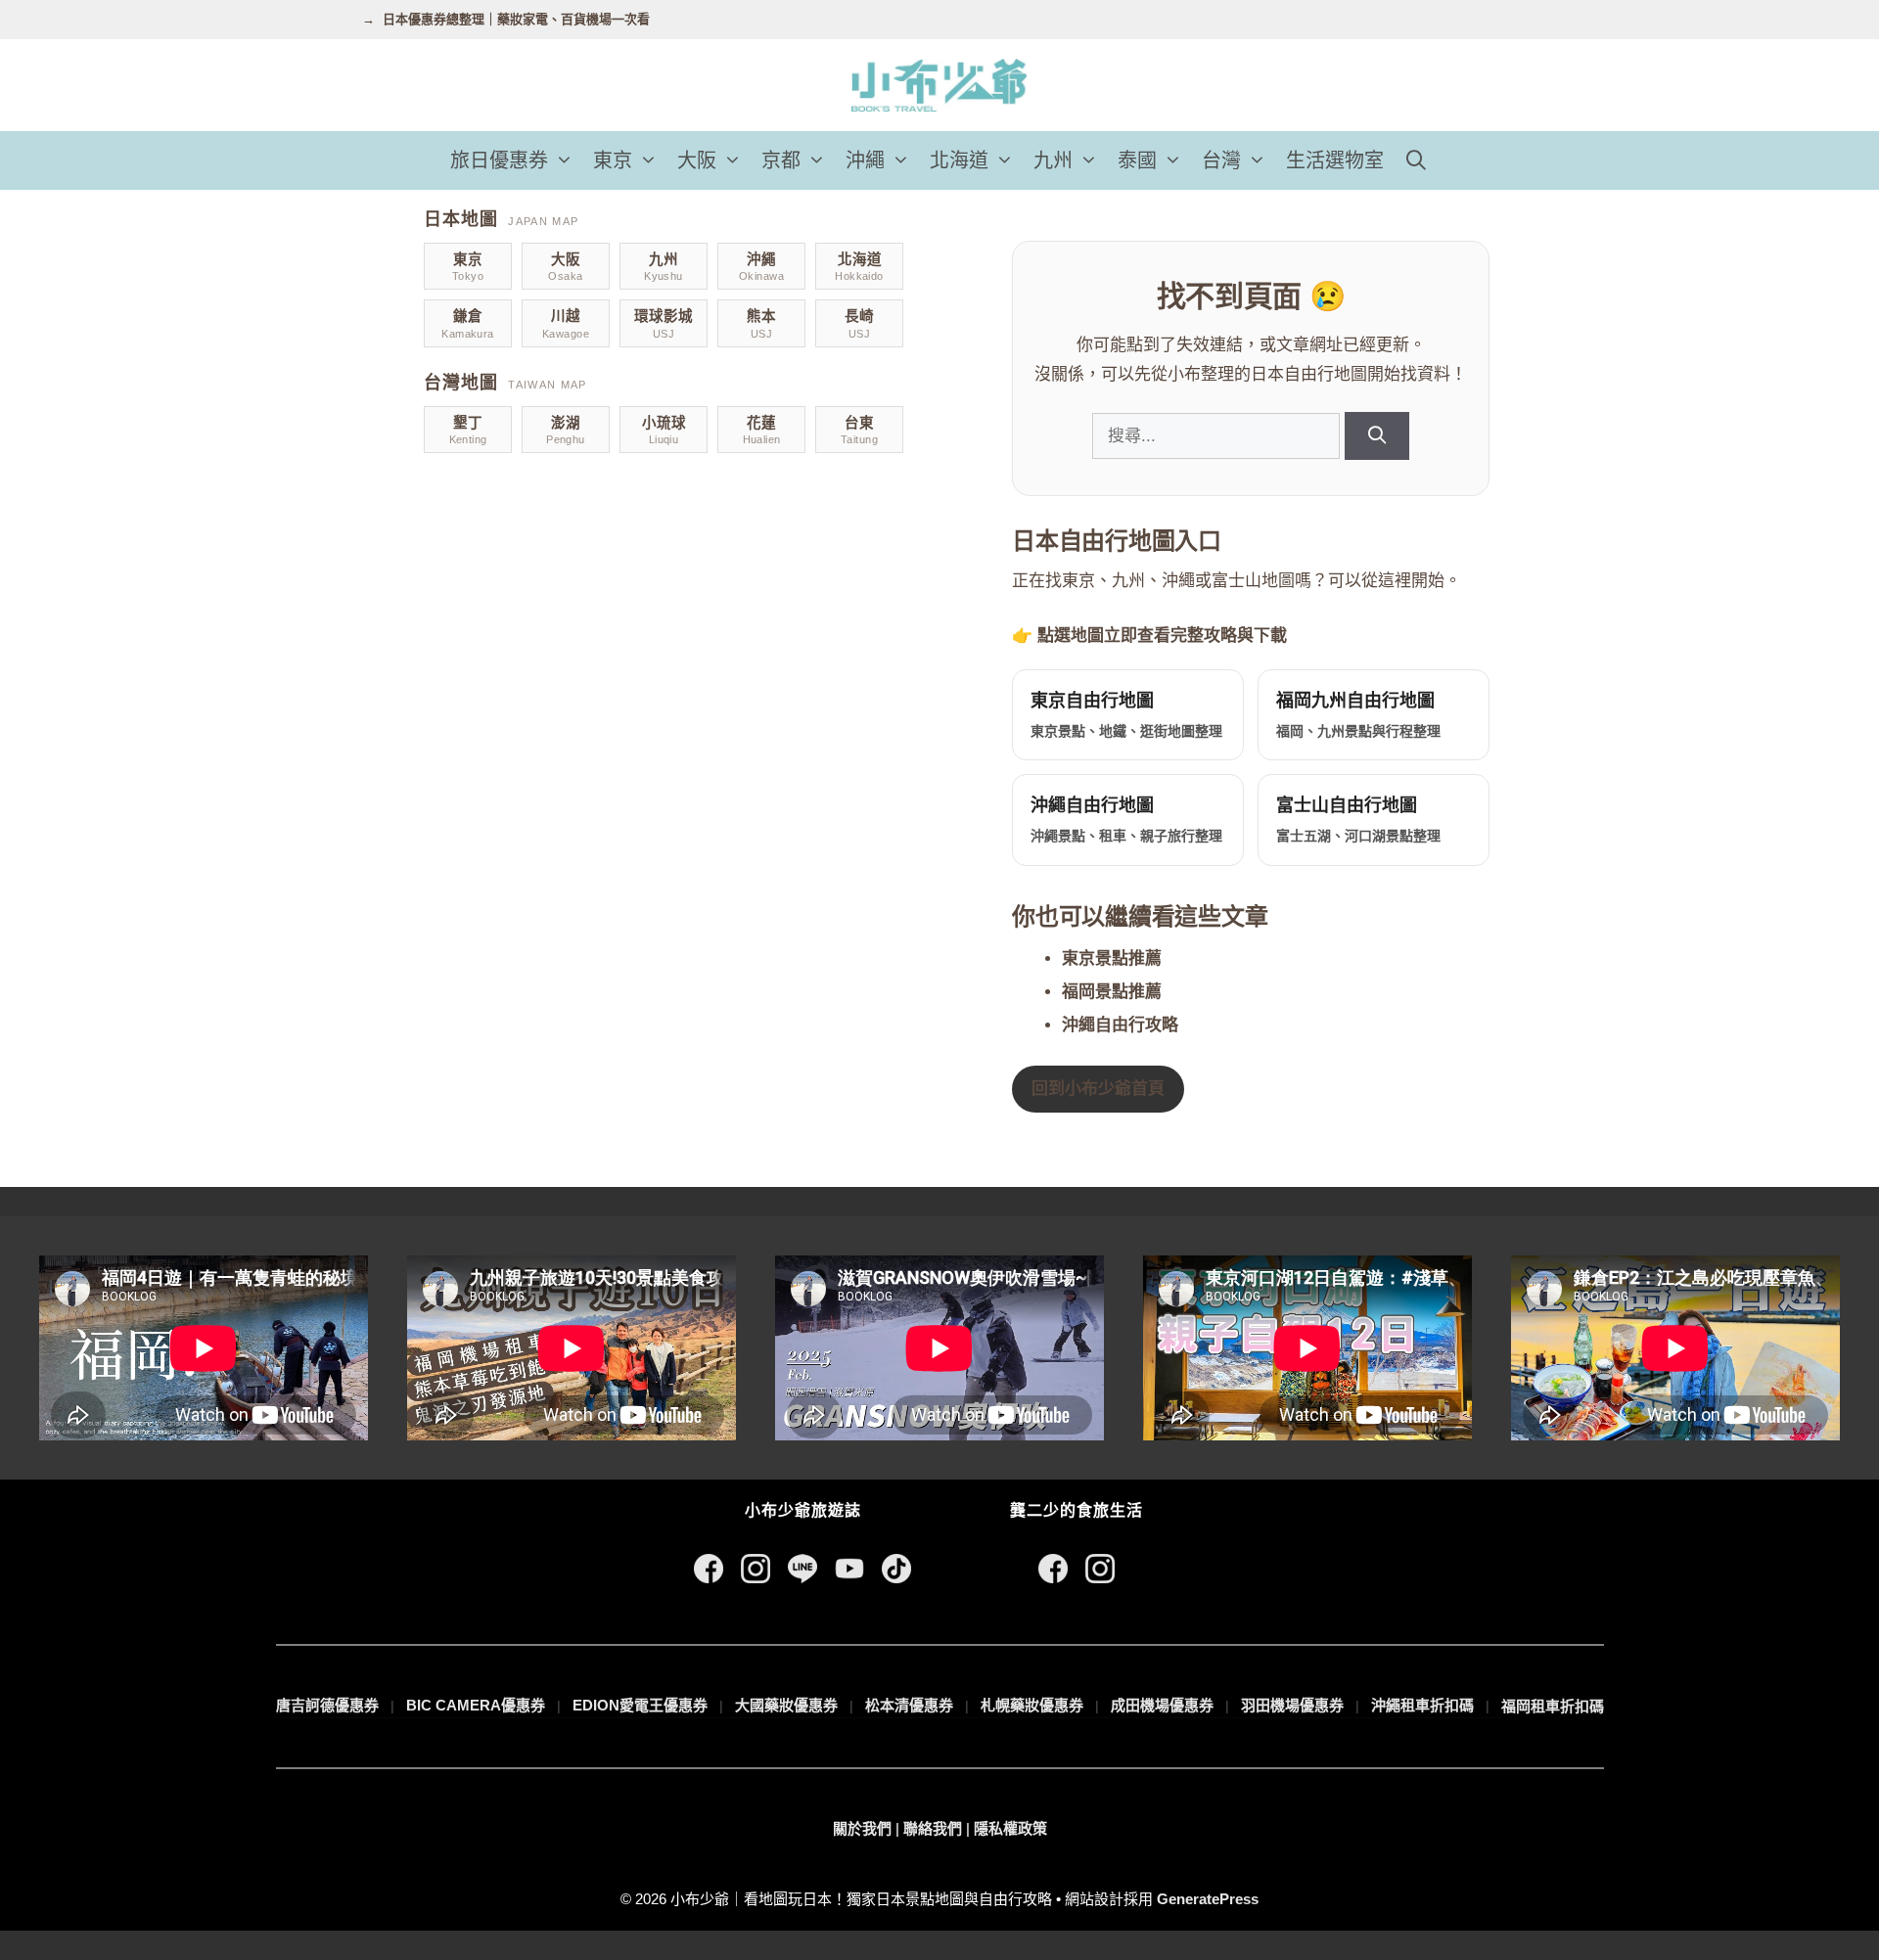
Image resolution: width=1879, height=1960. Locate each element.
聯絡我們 (933, 1828)
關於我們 (862, 1828)
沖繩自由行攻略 (1120, 1025)
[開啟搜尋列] (1416, 160)
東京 (613, 160)
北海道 (959, 160)
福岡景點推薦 (1112, 992)
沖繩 (865, 160)
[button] (566, 160)
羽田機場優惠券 (1292, 1705)
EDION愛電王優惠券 (640, 1705)
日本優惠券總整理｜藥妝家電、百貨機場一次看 (516, 19)
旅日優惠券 (499, 160)
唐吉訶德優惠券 (327, 1705)
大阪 (697, 160)
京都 (781, 160)
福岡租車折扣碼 (1553, 1706)
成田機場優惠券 (1162, 1705)
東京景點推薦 (1112, 958)
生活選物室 (1335, 160)
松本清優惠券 (909, 1705)
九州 (1053, 160)
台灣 (1221, 160)
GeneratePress (1208, 1899)
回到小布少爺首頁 (1098, 1089)
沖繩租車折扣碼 (1422, 1705)
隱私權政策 (1010, 1828)
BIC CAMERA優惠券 (476, 1705)
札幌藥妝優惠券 (1032, 1705)
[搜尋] (1376, 436)
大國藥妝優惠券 (786, 1705)
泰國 (1137, 160)
